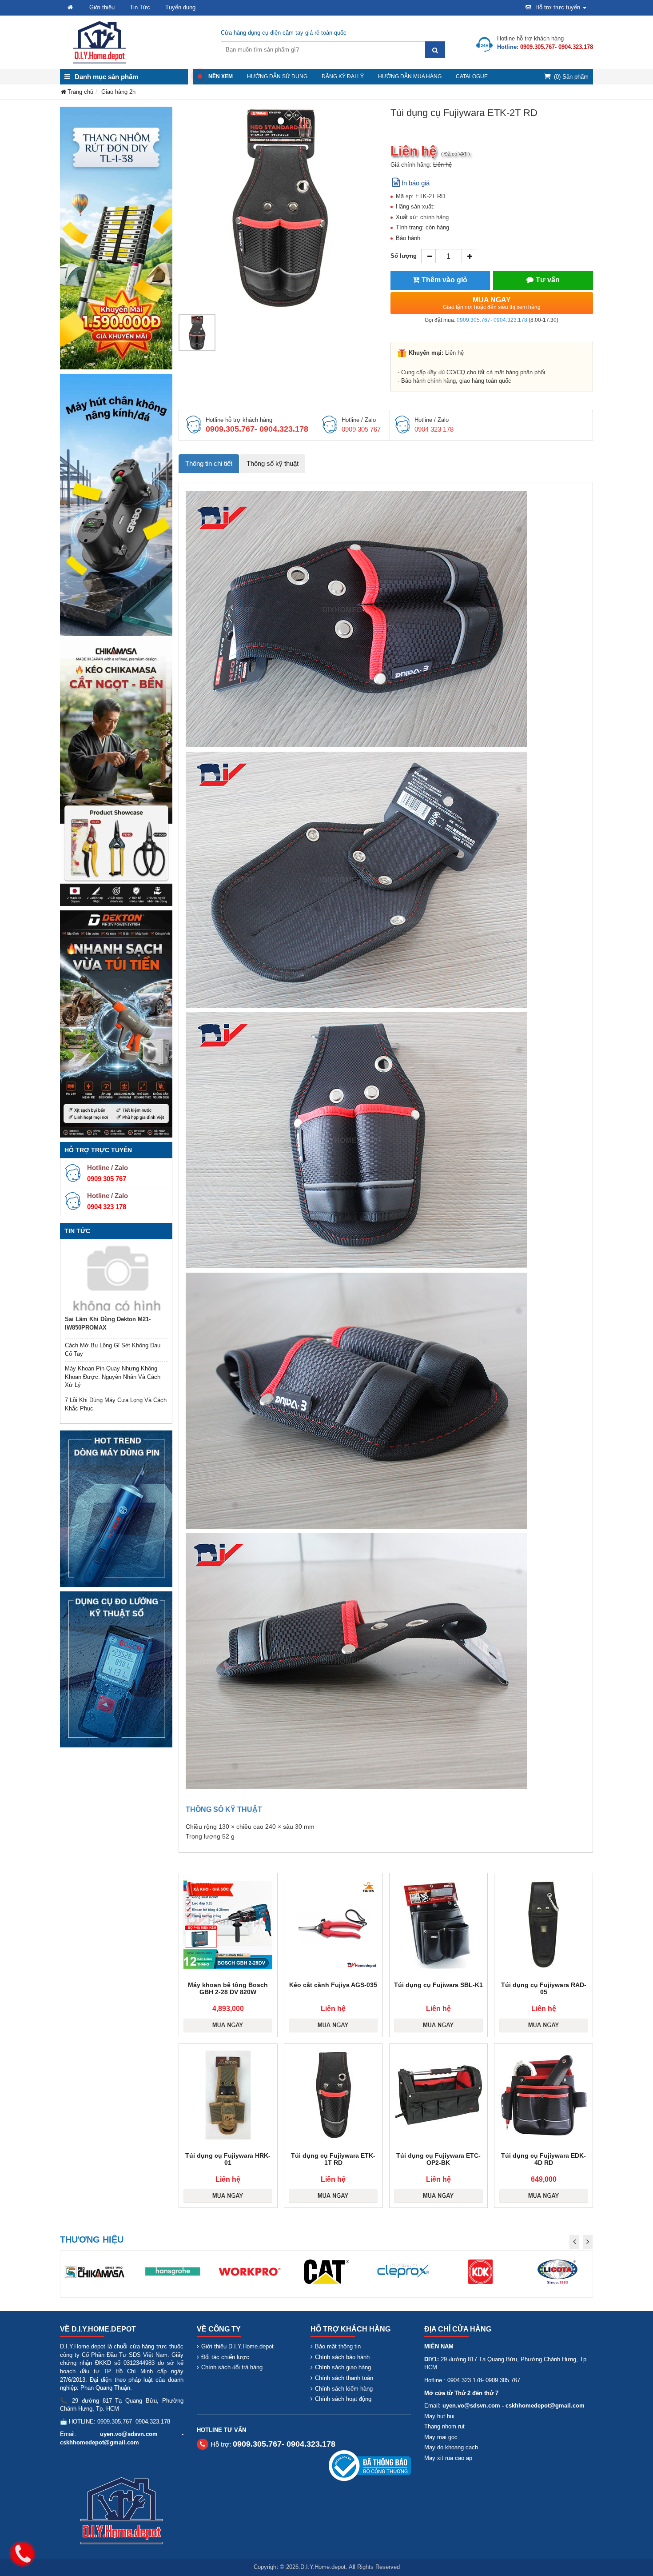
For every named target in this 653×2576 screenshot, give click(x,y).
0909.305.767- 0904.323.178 (492, 320)
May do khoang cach (451, 2447)
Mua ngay (492, 303)
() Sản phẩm (571, 77)
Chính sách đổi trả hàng (232, 2367)
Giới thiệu (102, 7)
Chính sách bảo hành (342, 2357)
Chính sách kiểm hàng (344, 2389)
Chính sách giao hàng (343, 2367)
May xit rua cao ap (448, 2458)
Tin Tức (140, 7)
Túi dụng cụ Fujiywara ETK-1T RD (333, 2159)
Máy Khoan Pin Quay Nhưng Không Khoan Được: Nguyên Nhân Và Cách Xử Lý (113, 1377)
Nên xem (221, 76)
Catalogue (472, 76)
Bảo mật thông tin (338, 2346)
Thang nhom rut (444, 2426)
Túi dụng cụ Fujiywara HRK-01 (228, 2159)
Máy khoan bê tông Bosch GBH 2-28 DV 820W (228, 1988)
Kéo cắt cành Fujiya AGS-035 (333, 1985)
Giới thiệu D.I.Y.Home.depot (237, 2346)
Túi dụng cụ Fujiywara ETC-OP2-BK (438, 2159)
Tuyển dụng (180, 7)
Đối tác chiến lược (225, 2357)
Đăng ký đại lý (343, 76)
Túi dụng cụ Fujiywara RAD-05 (544, 1988)
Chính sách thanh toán (344, 2378)
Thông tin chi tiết (209, 463)
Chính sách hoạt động (343, 2399)
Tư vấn (548, 280)
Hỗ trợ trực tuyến (558, 7)
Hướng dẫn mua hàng (410, 76)
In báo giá (416, 183)
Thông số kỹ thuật (273, 463)
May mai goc (441, 2437)
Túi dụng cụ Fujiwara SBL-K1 (438, 1985)
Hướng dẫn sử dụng (277, 76)
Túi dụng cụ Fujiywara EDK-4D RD (544, 2159)
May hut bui (439, 2416)
